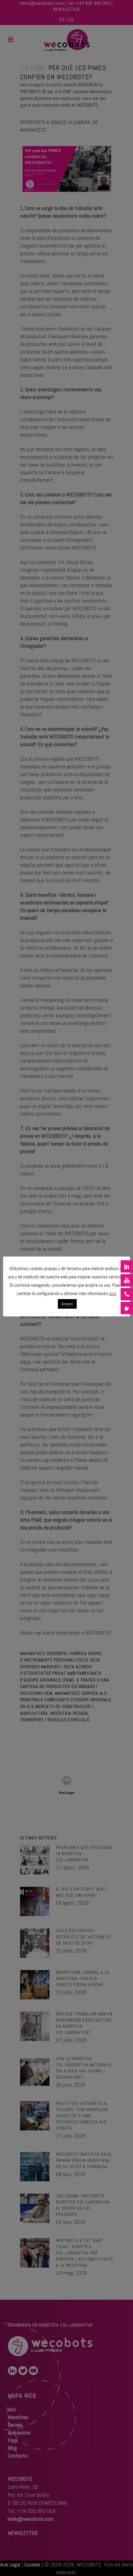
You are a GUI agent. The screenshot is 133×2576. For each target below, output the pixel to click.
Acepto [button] (67, 1304)
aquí (113, 1293)
